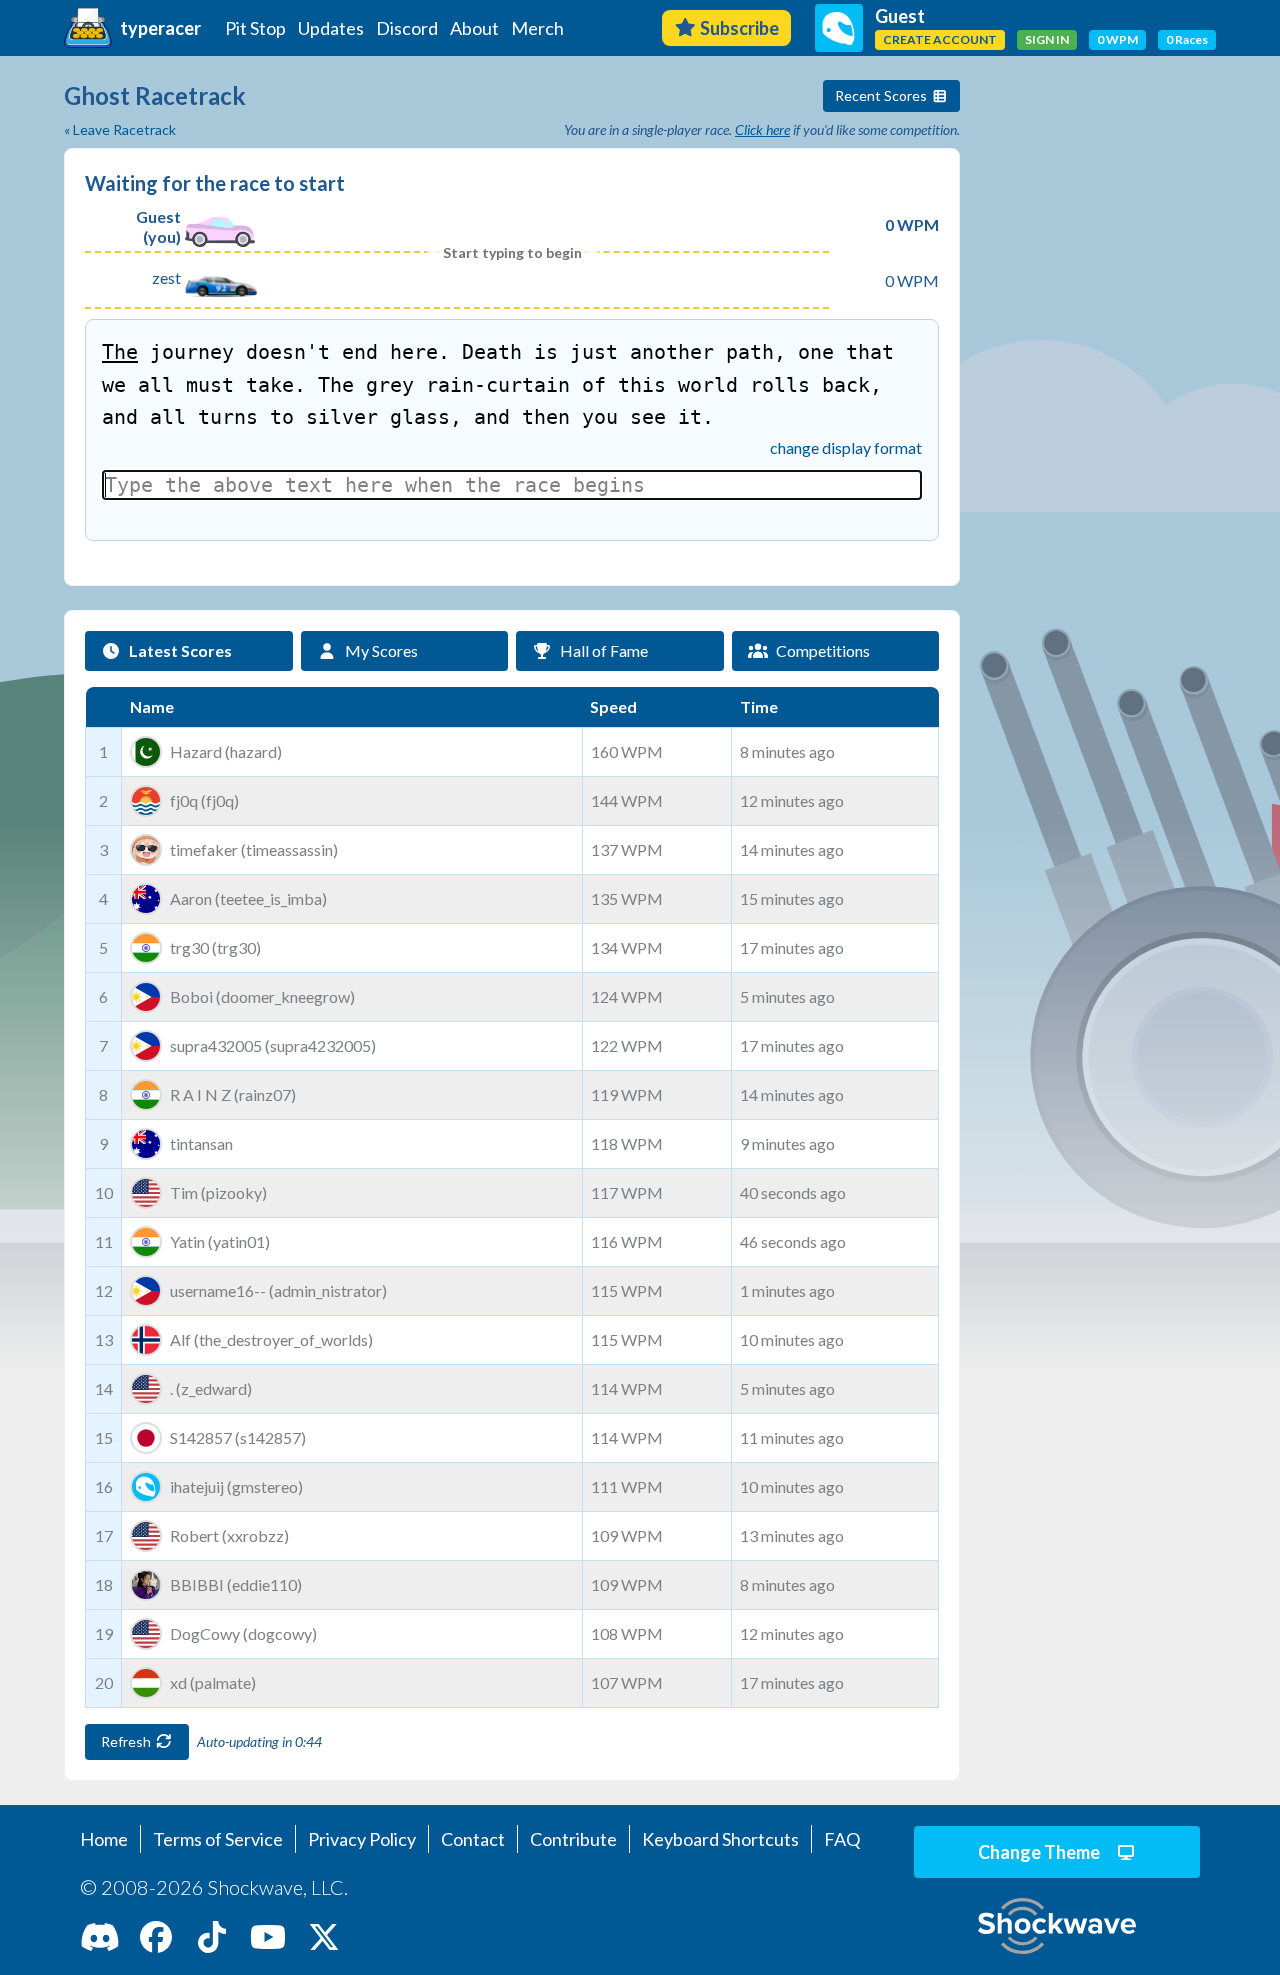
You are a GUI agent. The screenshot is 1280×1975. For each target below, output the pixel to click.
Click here (762, 129)
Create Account (940, 39)
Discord (407, 28)
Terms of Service (218, 1839)
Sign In (1047, 39)
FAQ (842, 1839)
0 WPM (1117, 39)
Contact (473, 1839)
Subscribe (739, 28)
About (474, 28)
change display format (846, 447)
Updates (331, 28)
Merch (537, 28)
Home (104, 1839)
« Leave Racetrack (120, 129)
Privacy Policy (362, 1839)
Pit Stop (255, 28)
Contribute (573, 1839)
